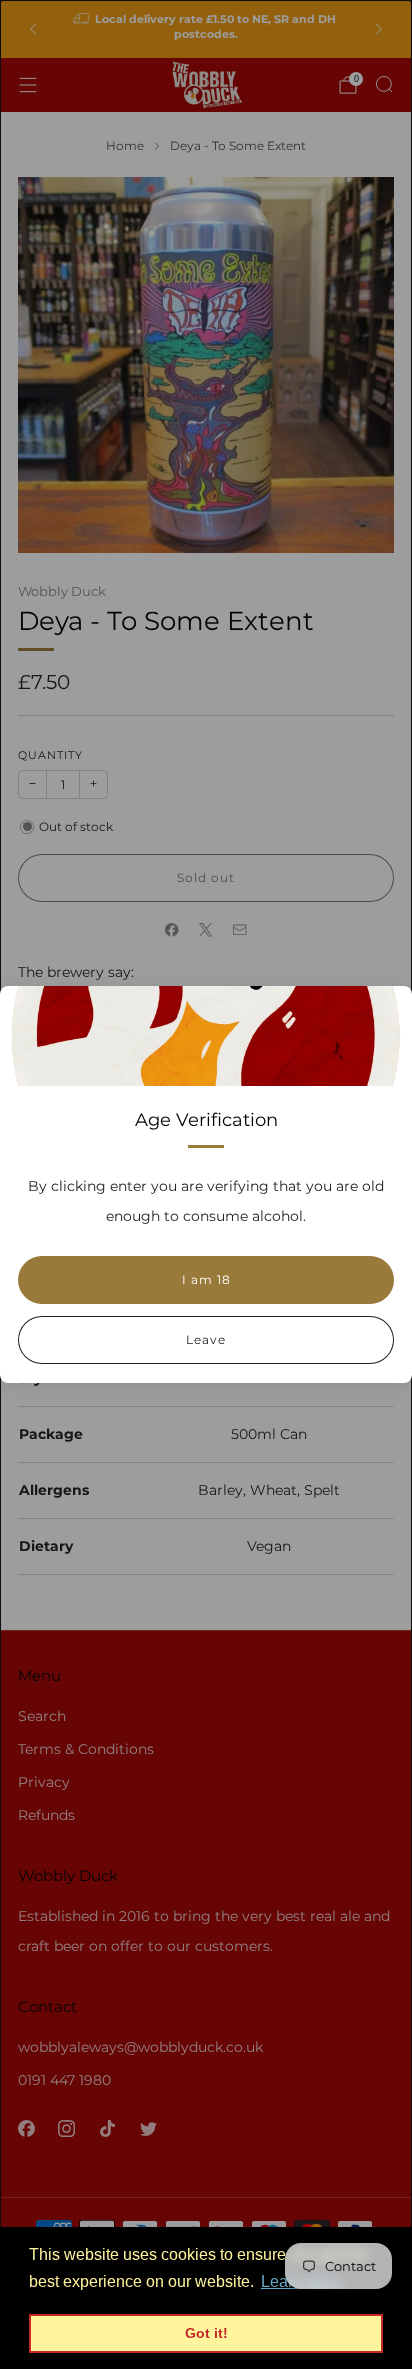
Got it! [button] (206, 2333)
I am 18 (206, 1279)
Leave (206, 1339)
